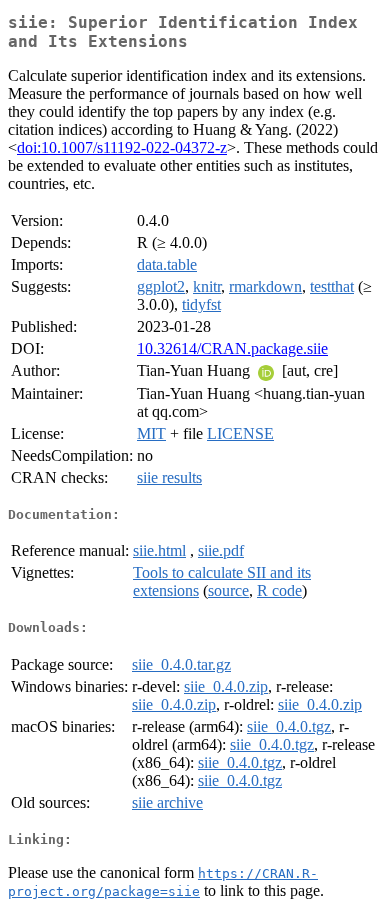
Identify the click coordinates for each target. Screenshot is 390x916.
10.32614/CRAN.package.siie (232, 348)
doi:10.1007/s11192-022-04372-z (122, 147)
